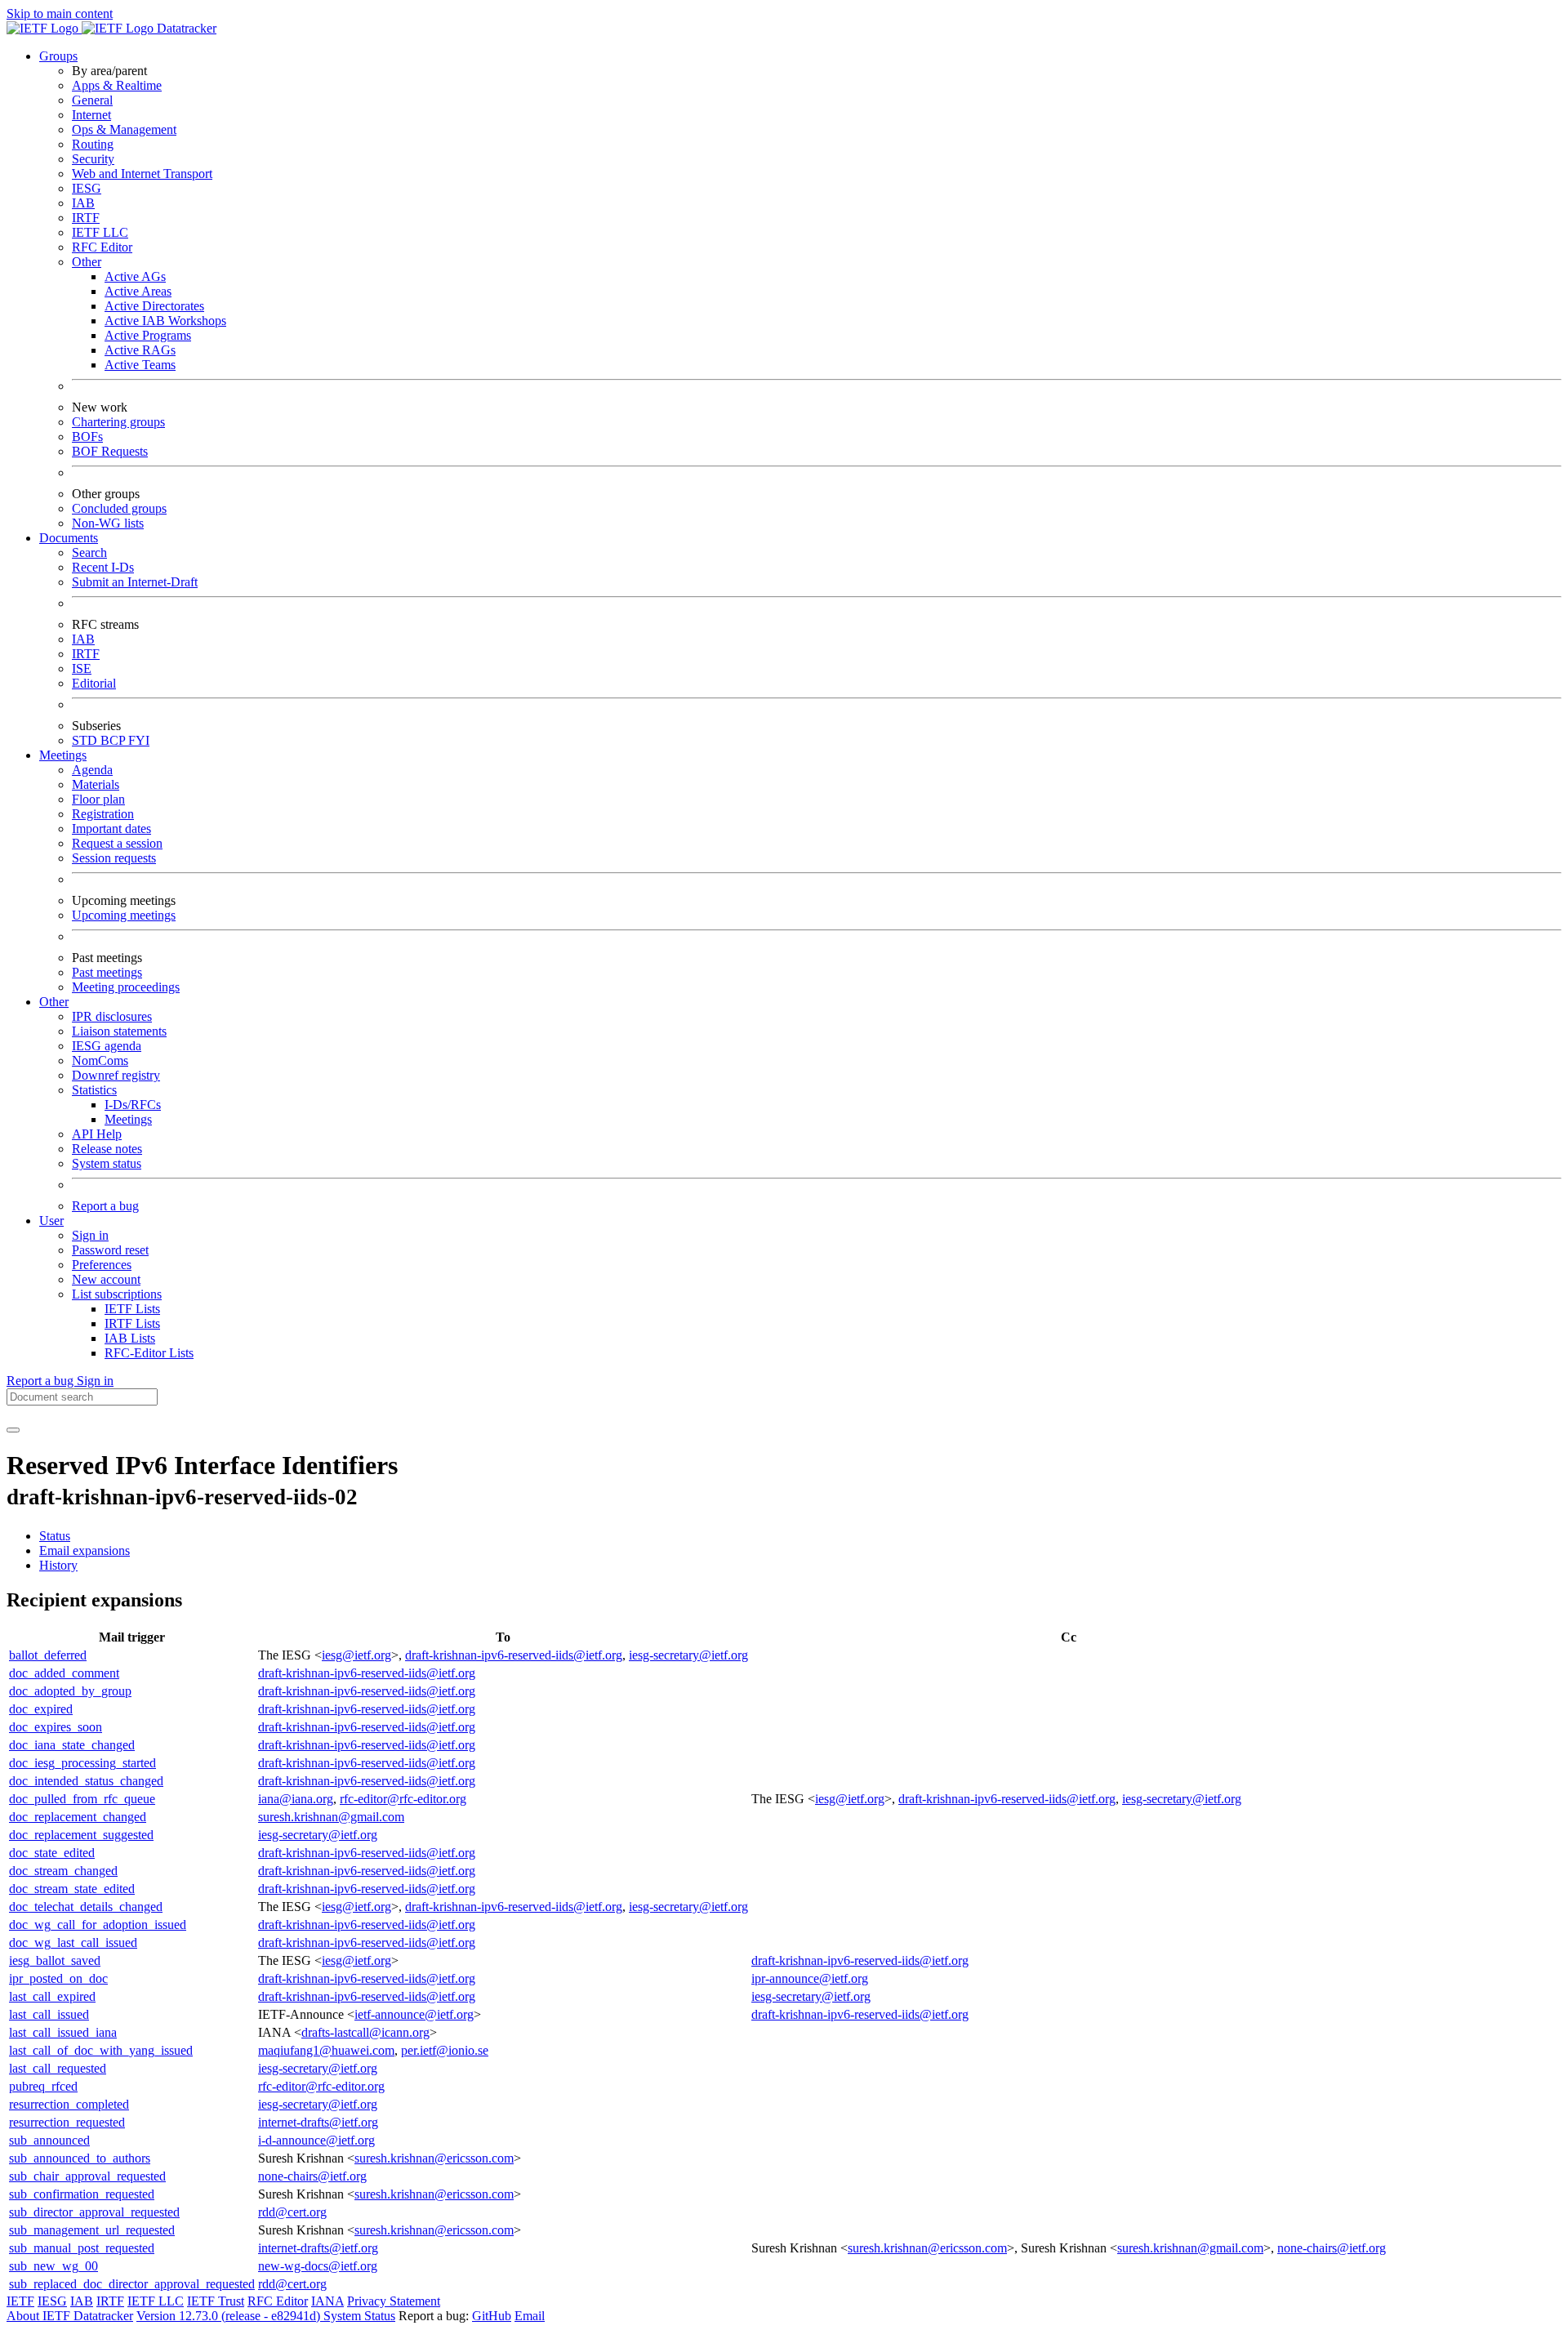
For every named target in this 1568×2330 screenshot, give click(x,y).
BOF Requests (110, 451)
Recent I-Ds (103, 567)
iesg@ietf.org (356, 1655)
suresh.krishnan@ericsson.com (434, 2158)
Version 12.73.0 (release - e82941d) (230, 2316)
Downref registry (116, 1075)
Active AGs (135, 276)
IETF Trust (216, 2301)
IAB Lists (130, 1338)
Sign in (90, 1235)
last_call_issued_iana (63, 2032)
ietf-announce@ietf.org (414, 2014)
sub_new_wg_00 (53, 2266)
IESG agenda (107, 1046)
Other (87, 262)
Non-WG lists (108, 523)
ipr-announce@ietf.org (810, 1978)
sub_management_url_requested (92, 2230)
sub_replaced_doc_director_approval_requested (132, 2284)
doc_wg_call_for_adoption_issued (98, 1925)
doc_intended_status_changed (86, 1781)
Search (89, 552)
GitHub (492, 2316)
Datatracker (185, 28)
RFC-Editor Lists (149, 1353)
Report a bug (105, 1206)
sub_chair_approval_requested (87, 2176)
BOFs (87, 437)
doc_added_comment (64, 1673)
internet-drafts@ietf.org (318, 2122)
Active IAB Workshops (165, 321)
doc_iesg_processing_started (82, 1763)
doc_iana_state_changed (72, 1745)
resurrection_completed (69, 2104)
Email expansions (85, 1550)
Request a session (117, 843)
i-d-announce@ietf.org (316, 2140)
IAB (83, 203)
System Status (359, 2316)
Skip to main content (60, 13)
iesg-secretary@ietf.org (688, 1655)
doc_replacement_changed (78, 1817)
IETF (20, 2301)
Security (93, 159)
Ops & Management (124, 129)
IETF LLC (100, 232)
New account (106, 1279)
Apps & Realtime (117, 85)
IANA (327, 2301)
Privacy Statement (394, 2301)
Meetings (128, 1119)
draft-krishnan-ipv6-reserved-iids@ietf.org (514, 1655)
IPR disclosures (112, 1016)
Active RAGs (140, 350)
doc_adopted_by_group (70, 1691)
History (58, 1565)
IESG (87, 188)
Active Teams (140, 365)
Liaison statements (119, 1031)
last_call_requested (58, 2068)
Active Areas (138, 291)
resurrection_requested (67, 2122)
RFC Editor (102, 247)
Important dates (111, 829)
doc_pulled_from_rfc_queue (82, 1799)
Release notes (107, 1149)
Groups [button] (58, 56)
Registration (103, 814)
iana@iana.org (296, 1799)
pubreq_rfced (43, 2086)
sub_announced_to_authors (80, 2158)
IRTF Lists (132, 1323)
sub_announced (49, 2140)
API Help (97, 1134)
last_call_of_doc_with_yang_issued (101, 2050)
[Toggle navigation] (13, 1430)
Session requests (114, 858)
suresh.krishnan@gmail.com (331, 1817)
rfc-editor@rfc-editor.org (403, 1799)
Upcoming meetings (124, 915)
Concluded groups (119, 508)
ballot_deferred (48, 1655)
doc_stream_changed (63, 1871)
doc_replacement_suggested (81, 1835)
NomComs (100, 1060)
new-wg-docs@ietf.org (318, 2266)
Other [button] (54, 1002)
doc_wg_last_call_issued (73, 1942)
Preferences (102, 1265)
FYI (139, 740)
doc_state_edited (52, 1853)
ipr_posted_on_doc (58, 1978)
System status (107, 1163)
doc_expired (41, 1709)
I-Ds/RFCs (133, 1105)
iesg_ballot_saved (55, 1960)
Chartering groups (118, 422)
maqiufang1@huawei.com (326, 2050)
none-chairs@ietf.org (312, 2176)
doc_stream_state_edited (72, 1889)
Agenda (92, 770)
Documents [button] (69, 538)
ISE (82, 668)
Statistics (94, 1090)
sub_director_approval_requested (94, 2212)
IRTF (86, 218)
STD (86, 740)
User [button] (51, 1221)
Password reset (110, 1250)
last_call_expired (52, 1996)
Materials (96, 784)
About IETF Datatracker (70, 2316)
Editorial (94, 683)
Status (55, 1536)
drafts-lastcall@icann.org (365, 2032)
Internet (91, 115)
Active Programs (148, 335)
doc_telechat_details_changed (86, 1907)
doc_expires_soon (56, 1727)
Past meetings (107, 972)
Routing (93, 144)
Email (530, 2316)
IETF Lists (132, 1309)
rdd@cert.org (292, 2212)
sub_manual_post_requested (82, 2248)
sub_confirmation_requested (82, 2194)
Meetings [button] (63, 755)
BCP (114, 740)
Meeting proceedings (126, 987)
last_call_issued (49, 2014)
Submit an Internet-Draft (135, 582)
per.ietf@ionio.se (445, 2050)
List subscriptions (117, 1294)
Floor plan (98, 799)
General (92, 100)
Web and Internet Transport (142, 174)
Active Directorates (154, 306)
